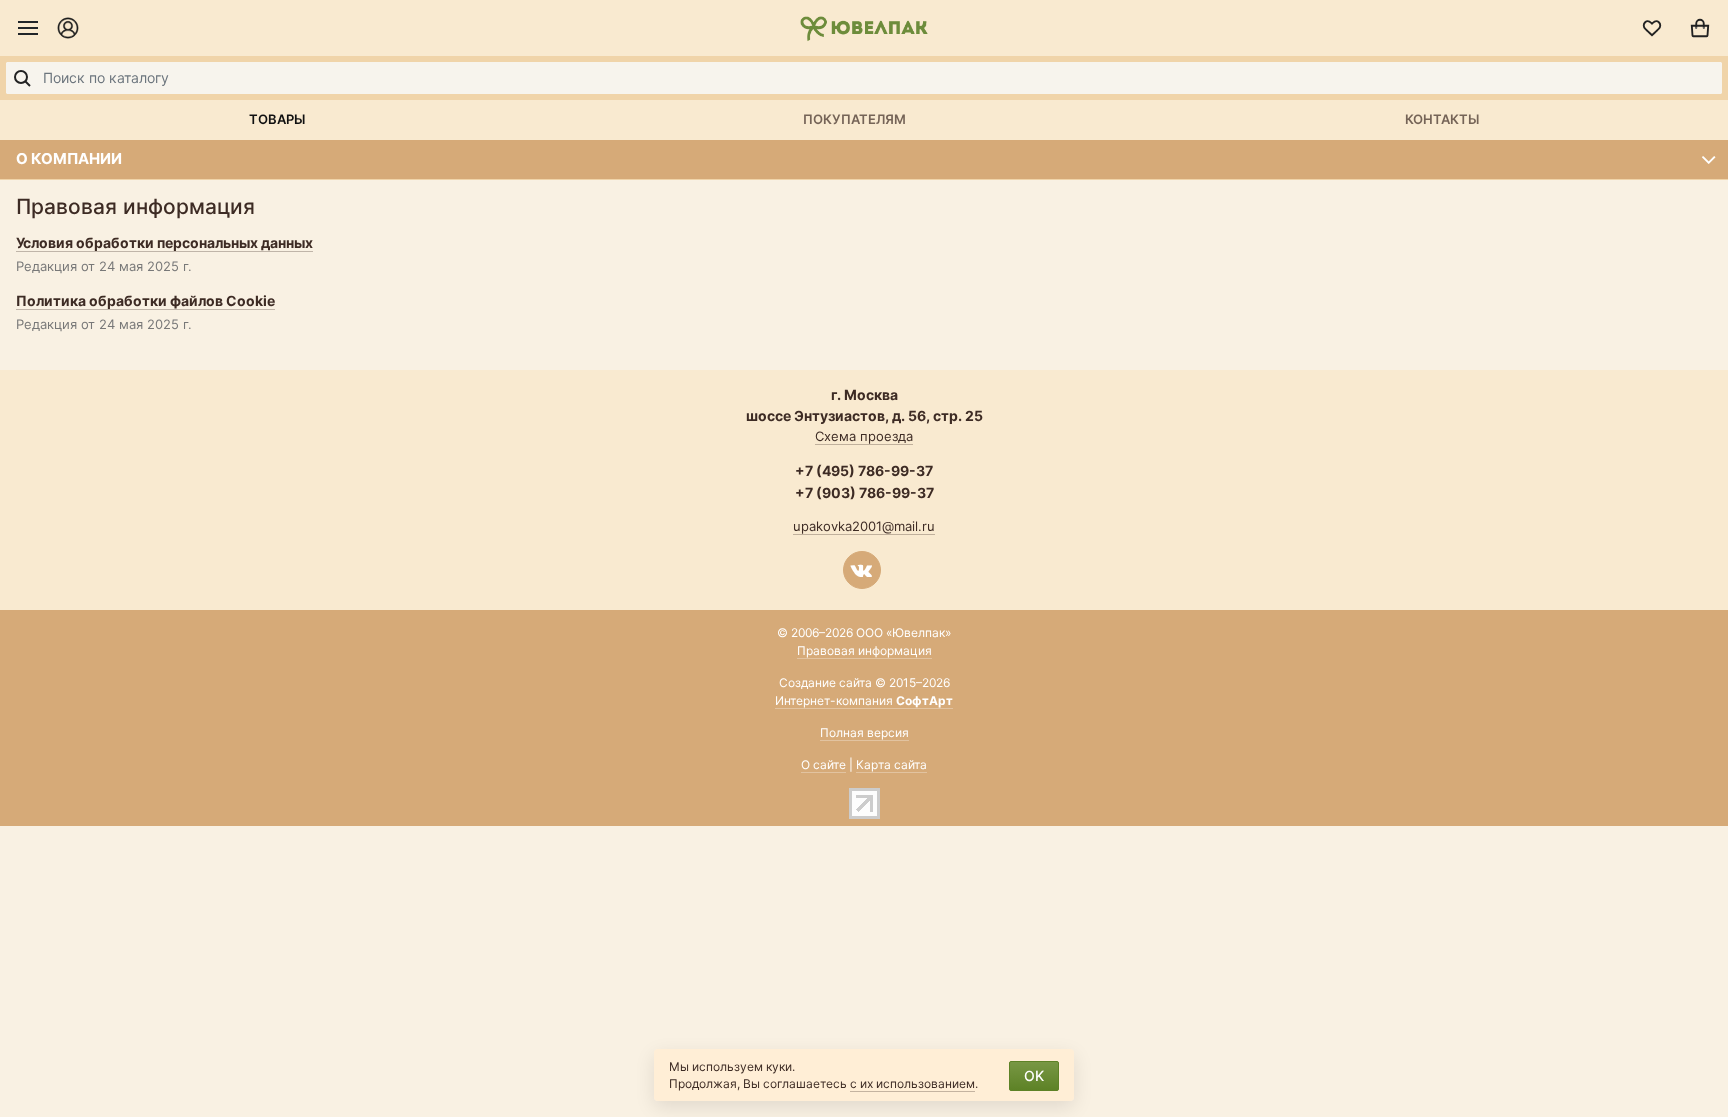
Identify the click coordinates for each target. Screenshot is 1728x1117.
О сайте (823, 764)
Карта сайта (891, 764)
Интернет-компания (864, 700)
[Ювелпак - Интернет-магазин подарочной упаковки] (863, 28)
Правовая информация (864, 650)
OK (1034, 1075)
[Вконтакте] (862, 570)
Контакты (1442, 119)
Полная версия (864, 732)
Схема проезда (864, 436)
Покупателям (854, 119)
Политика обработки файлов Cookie (145, 300)
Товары (277, 119)
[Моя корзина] (1700, 28)
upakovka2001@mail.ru (864, 526)
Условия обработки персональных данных (164, 242)
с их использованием (912, 1083)
